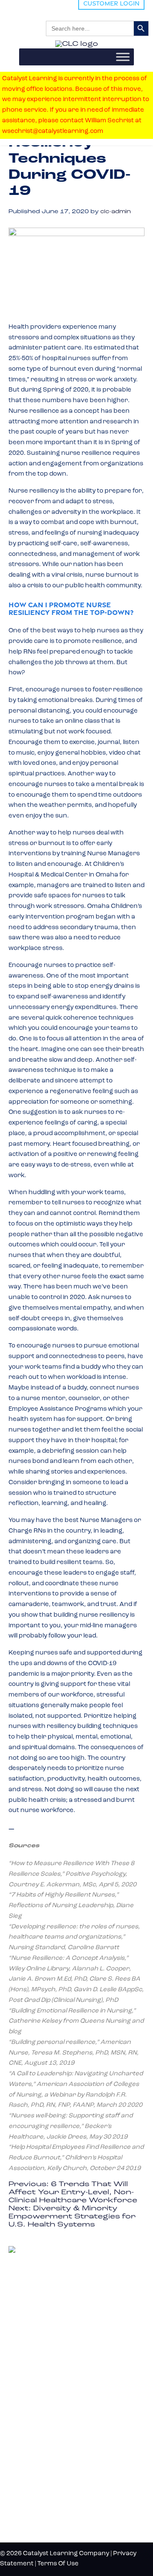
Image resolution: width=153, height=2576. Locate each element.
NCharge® (25, 2363)
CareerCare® (30, 2433)
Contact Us (32, 2503)
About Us (28, 2475)
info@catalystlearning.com (50, 2327)
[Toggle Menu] (123, 57)
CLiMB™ (23, 2377)
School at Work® (36, 2391)
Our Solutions (43, 2348)
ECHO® (21, 2405)
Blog (18, 2461)
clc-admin (116, 212)
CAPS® (21, 2419)
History (25, 2489)
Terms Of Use (58, 2564)
